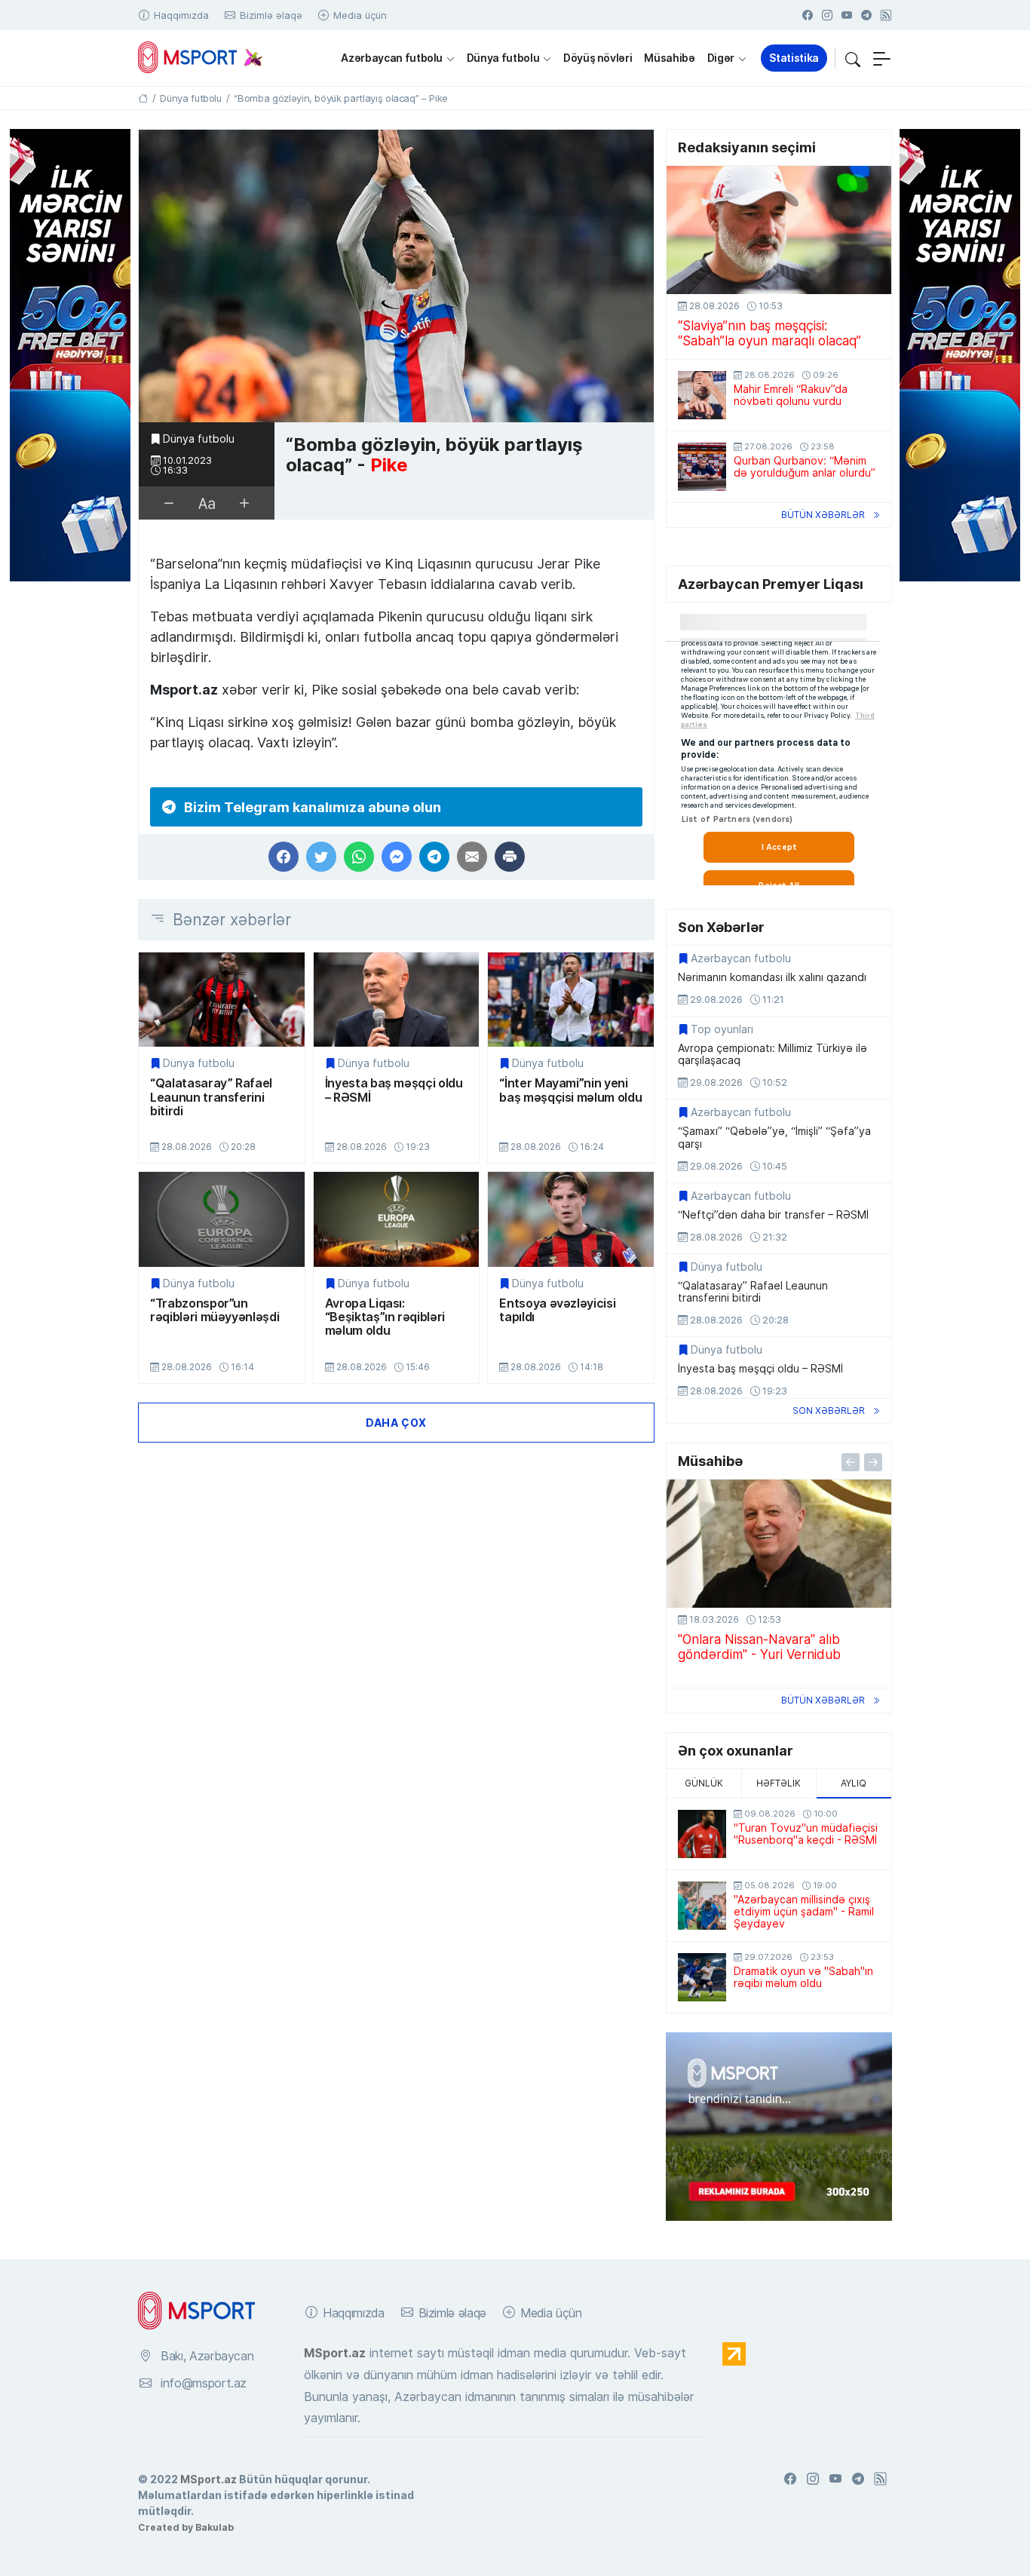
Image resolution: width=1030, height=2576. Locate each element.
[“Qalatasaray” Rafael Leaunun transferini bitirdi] (222, 1000)
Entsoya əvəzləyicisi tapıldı (557, 1310)
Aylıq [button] (854, 1783)
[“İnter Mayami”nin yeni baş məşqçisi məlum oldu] (571, 1000)
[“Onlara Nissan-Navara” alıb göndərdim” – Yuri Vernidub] (779, 1544)
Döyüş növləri (598, 58)
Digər (721, 58)
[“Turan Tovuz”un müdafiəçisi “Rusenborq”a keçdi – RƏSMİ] (702, 1834)
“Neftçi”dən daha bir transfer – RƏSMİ (773, 1215)
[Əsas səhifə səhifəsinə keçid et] (143, 98)
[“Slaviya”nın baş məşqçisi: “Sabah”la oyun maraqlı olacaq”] (779, 230)
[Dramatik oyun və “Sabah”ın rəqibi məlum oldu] (702, 1977)
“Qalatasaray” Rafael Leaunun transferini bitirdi (211, 1097)
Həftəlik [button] (779, 1783)
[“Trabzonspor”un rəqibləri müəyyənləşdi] (222, 1219)
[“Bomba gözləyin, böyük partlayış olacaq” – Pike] (396, 276)
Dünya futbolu (503, 58)
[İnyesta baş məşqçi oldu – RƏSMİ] (397, 1000)
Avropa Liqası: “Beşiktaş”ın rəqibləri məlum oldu (385, 1317)
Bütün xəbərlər (823, 515)
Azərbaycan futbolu (392, 58)
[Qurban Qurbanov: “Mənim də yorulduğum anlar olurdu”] (702, 467)
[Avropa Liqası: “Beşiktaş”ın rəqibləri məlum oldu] (397, 1219)
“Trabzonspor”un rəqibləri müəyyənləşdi (215, 1310)
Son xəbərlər (829, 1411)
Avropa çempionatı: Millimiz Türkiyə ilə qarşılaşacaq (772, 1054)
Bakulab (215, 2527)
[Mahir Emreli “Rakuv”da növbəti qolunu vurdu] (702, 395)
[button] (853, 58)
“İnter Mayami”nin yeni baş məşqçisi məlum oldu (570, 1090)
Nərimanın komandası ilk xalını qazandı (772, 977)
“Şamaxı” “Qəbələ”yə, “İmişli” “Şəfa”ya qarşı (774, 1137)
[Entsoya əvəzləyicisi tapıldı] (571, 1219)
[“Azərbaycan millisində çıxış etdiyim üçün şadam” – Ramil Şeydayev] (702, 1906)
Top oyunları (722, 1029)
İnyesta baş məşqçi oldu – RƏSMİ (394, 1090)
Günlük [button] (704, 1783)
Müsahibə (669, 58)
